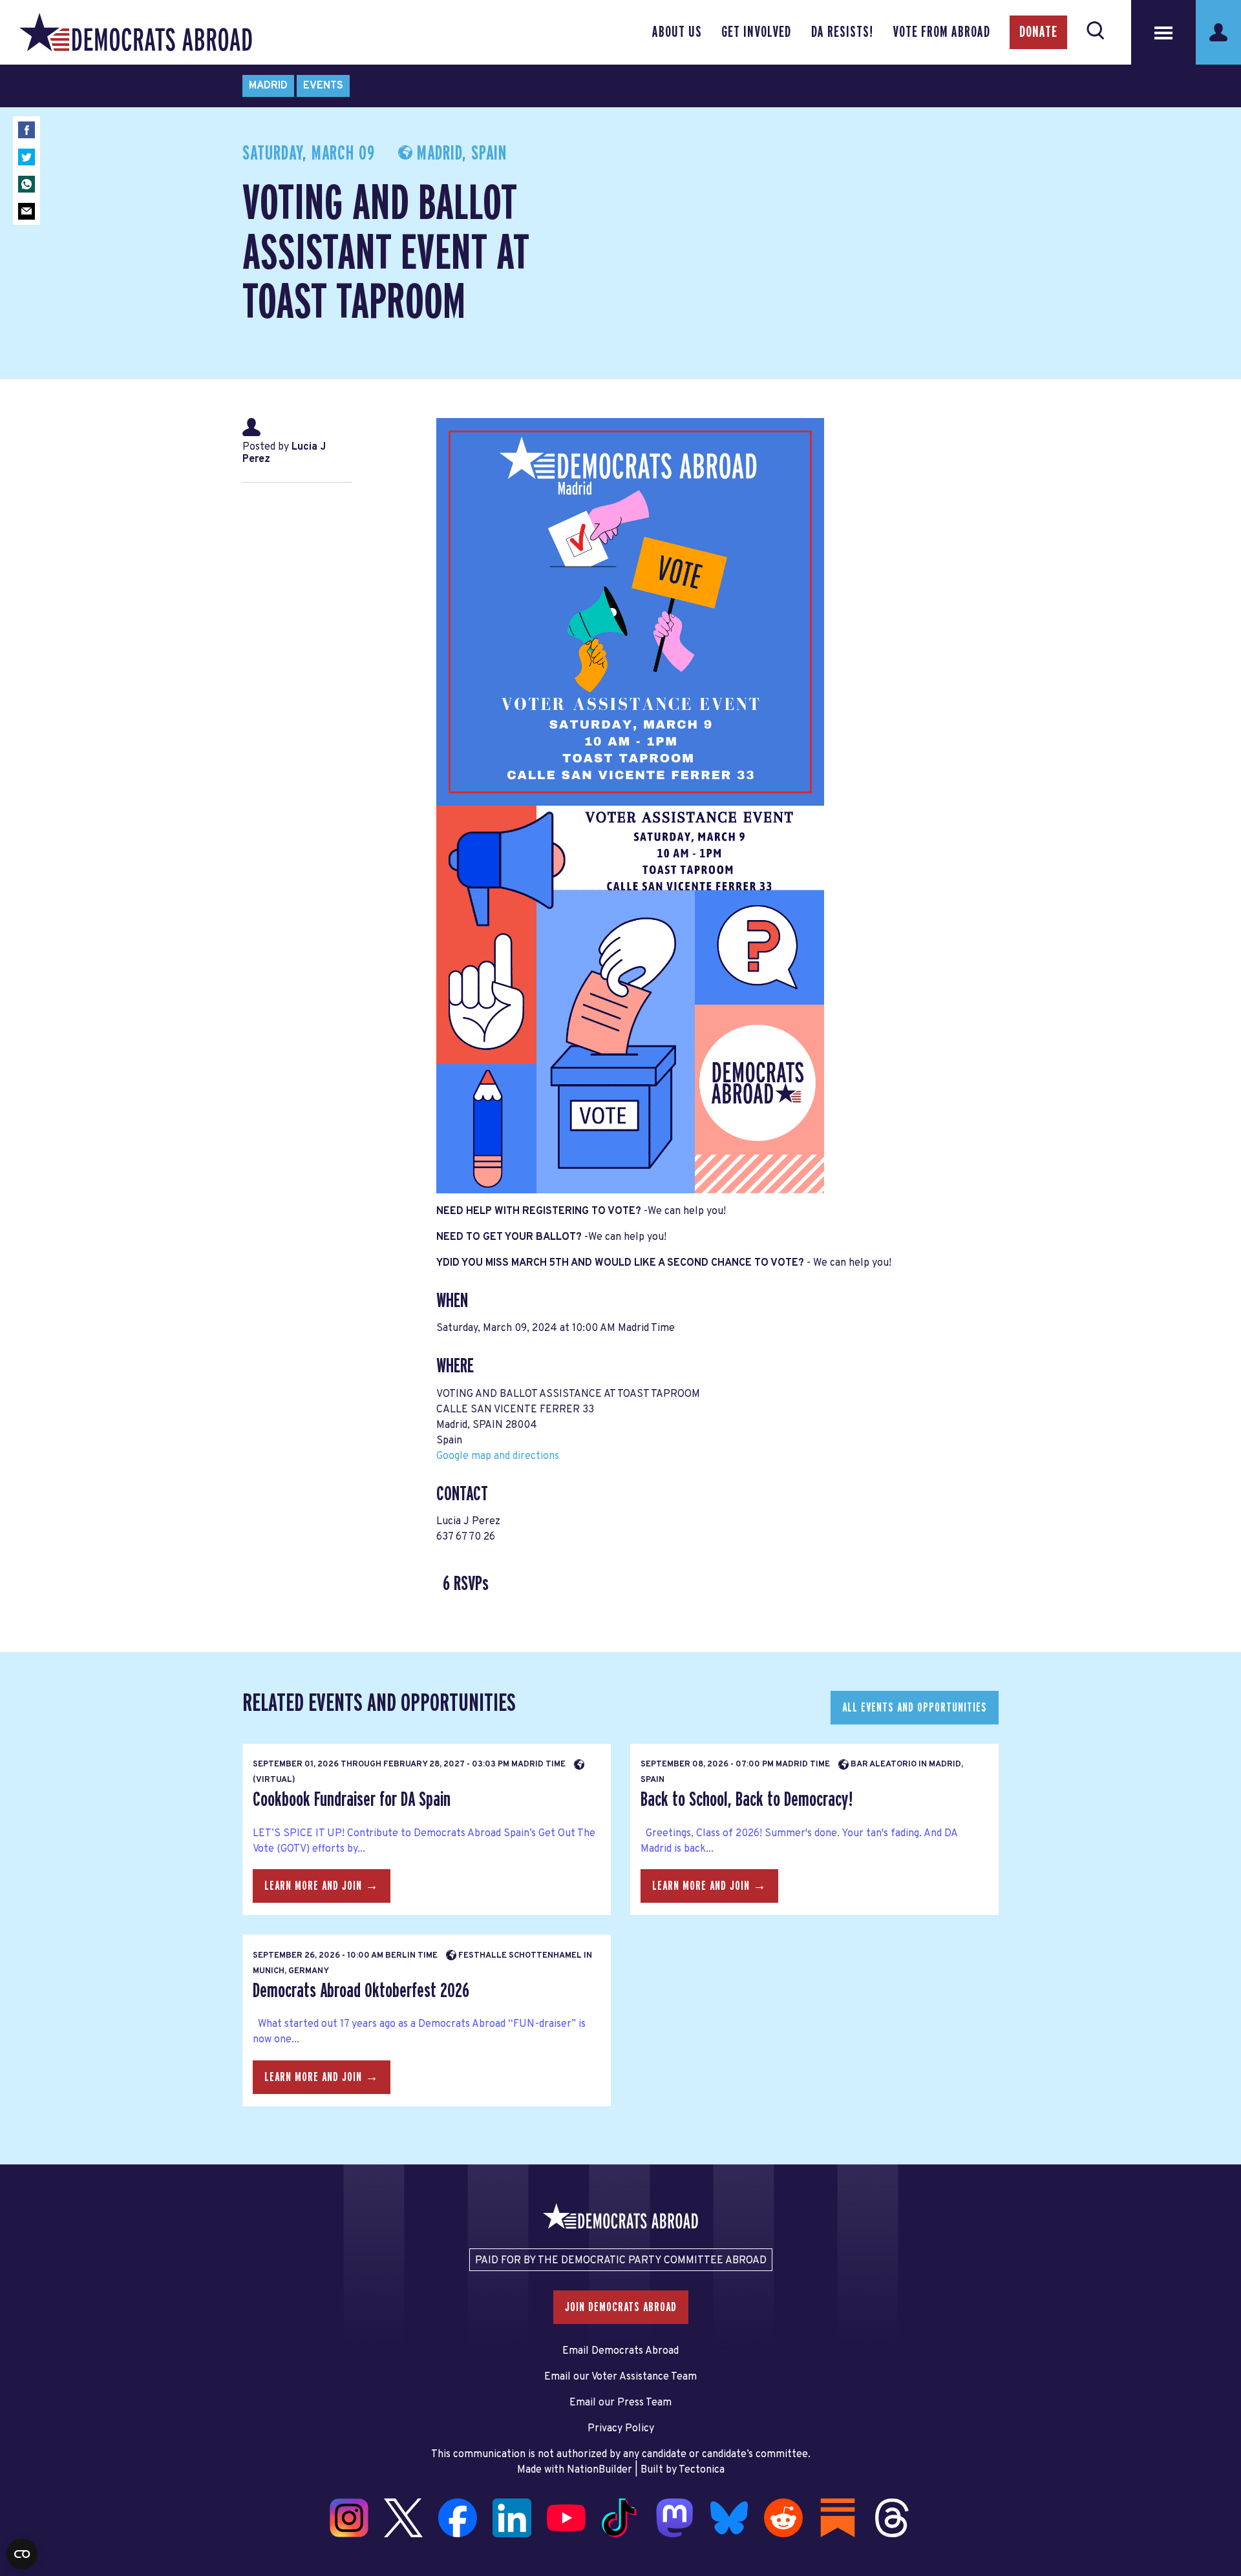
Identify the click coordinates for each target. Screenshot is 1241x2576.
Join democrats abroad (621, 2307)
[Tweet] (27, 157)
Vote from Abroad (941, 32)
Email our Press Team (620, 2403)
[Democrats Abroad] (136, 32)
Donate (1038, 32)
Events (323, 86)
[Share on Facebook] (27, 130)
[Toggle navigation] (1163, 32)
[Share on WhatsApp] (27, 184)
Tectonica (702, 2470)
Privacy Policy (621, 2429)
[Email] (27, 211)
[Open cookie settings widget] (22, 2554)
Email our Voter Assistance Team (620, 2377)
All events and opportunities (915, 1708)
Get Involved (756, 32)
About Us (677, 32)
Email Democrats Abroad (620, 2351)
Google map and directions (498, 1456)
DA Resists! (842, 32)
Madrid (268, 86)
